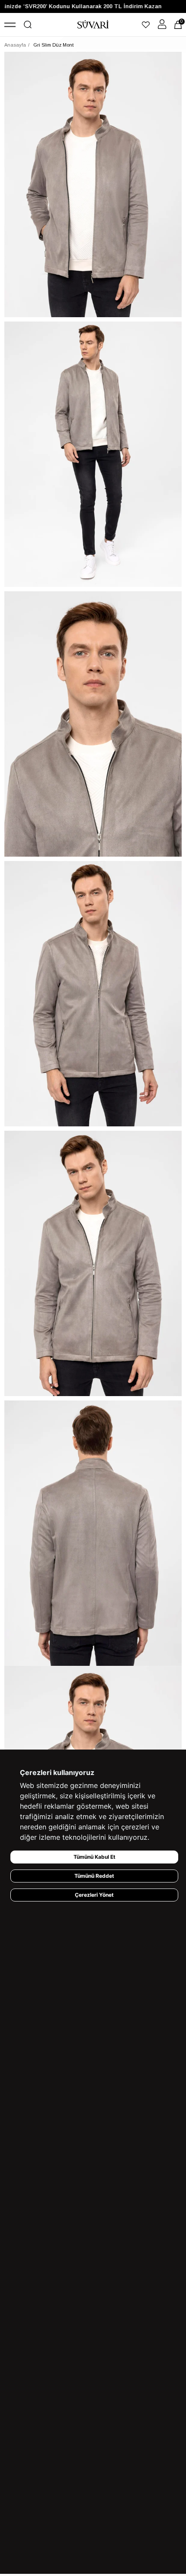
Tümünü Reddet (94, 1876)
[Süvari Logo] (93, 25)
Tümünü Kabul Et (95, 1857)
